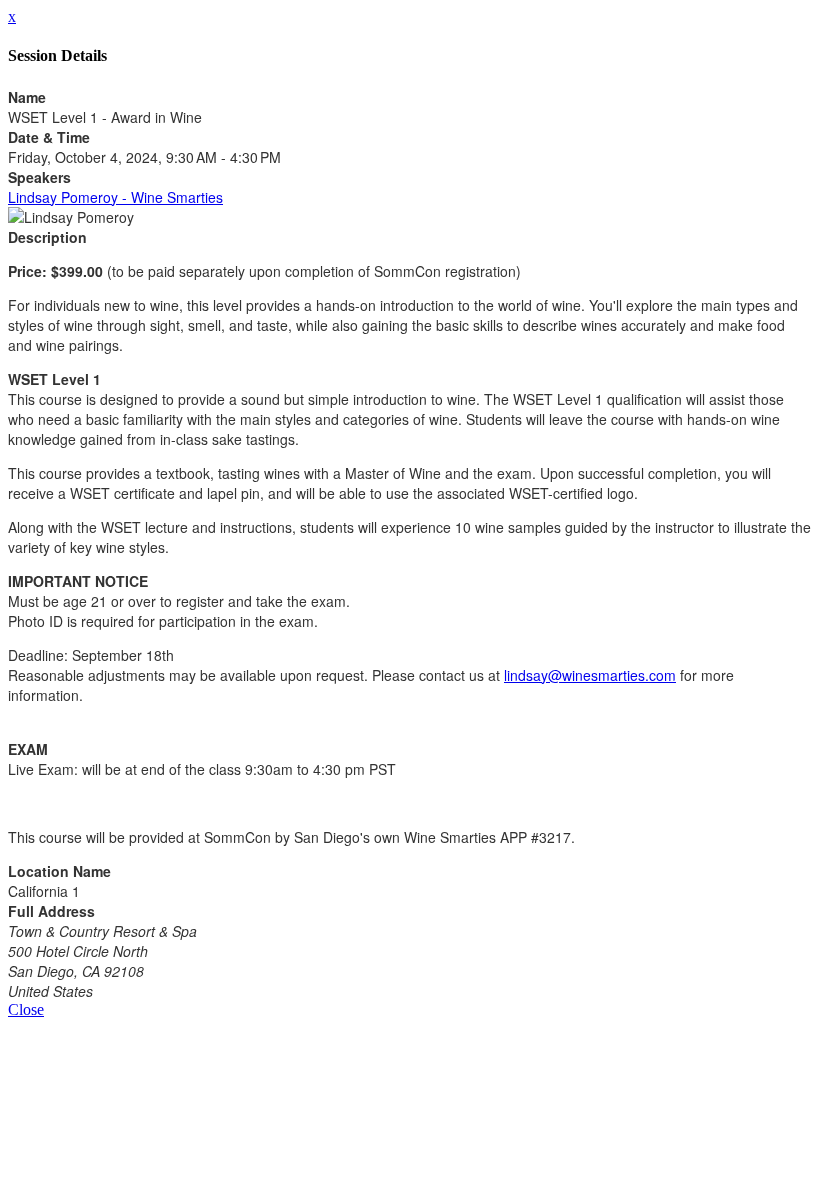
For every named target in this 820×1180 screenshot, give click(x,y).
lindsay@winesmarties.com (590, 675)
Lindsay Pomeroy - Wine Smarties (115, 197)
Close (26, 1009)
